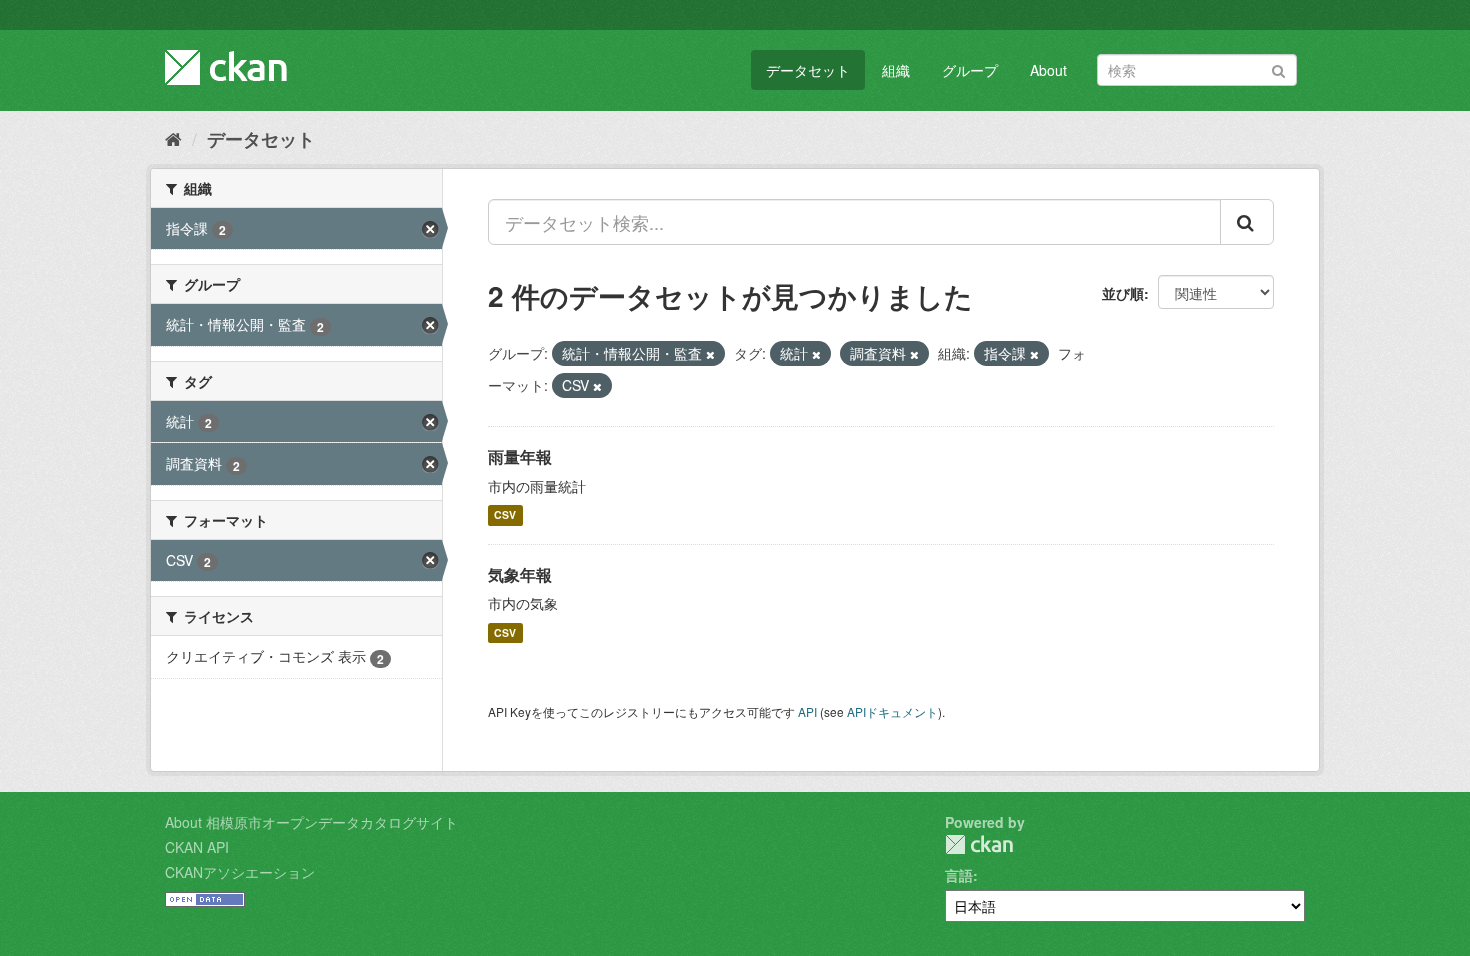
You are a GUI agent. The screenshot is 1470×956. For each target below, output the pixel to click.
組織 (896, 70)
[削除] (710, 354)
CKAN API (197, 847)
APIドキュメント (892, 711)
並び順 (1123, 293)
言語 (959, 875)
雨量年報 (520, 456)
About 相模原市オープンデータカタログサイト (311, 822)
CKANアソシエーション (240, 872)
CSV (505, 515)
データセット (808, 70)
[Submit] (1278, 68)
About (1048, 70)
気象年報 (520, 574)
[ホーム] (173, 138)
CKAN (979, 844)
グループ (970, 70)
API (807, 711)
